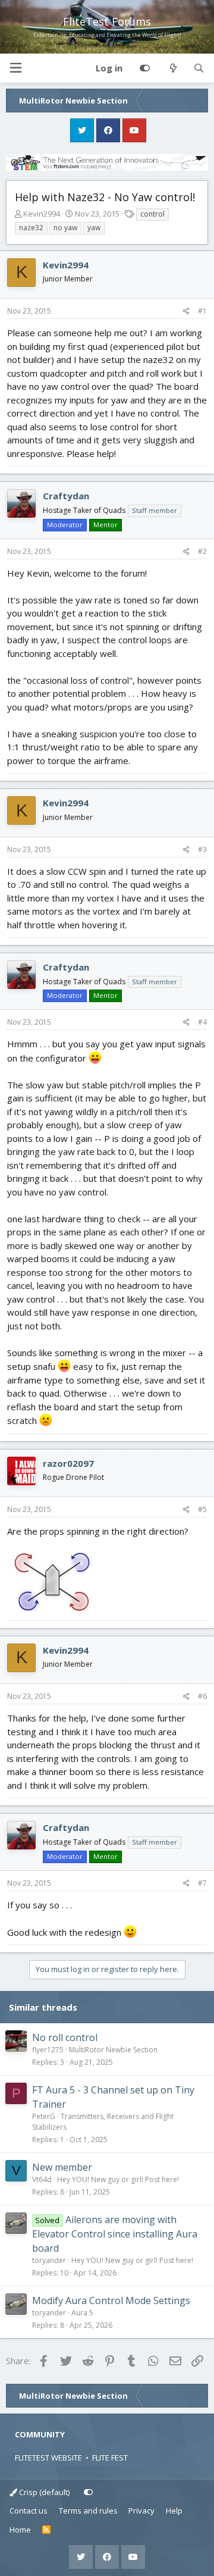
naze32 (31, 228)
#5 (202, 1509)
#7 (202, 1883)
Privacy (141, 2511)
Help (174, 2511)
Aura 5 (82, 2313)
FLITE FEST (110, 2458)
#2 (202, 551)
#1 (202, 311)
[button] (15, 68)
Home (20, 2530)
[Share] (186, 311)
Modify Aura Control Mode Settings (111, 2300)
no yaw (65, 228)
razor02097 (68, 1463)
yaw (94, 228)
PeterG (44, 2116)
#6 (202, 1696)
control (152, 214)
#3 (202, 849)
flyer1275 (48, 2050)
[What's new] (173, 68)
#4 (202, 1022)
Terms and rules (88, 2511)
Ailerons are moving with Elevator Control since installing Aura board (115, 2234)
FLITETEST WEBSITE (48, 2458)
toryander (49, 2260)
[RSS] (47, 2530)
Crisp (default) (43, 2492)
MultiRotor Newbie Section (113, 2050)
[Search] (199, 68)
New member (62, 2167)
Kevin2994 (42, 214)
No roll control (65, 2037)
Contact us (29, 2511)
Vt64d (42, 2179)
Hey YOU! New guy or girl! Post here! (118, 2179)
